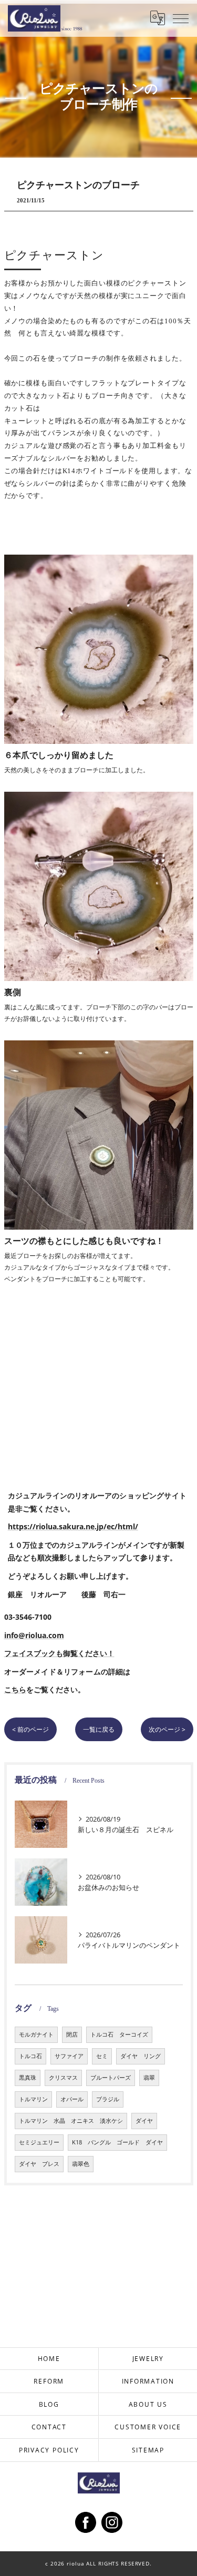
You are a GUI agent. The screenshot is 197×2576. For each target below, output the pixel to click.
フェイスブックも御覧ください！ (59, 1653)
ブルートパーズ (111, 2078)
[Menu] (181, 18)
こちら (15, 1689)
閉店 (72, 2035)
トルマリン (33, 2099)
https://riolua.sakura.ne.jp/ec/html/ (73, 1526)
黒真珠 (28, 2078)
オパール (72, 2099)
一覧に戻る (99, 1729)
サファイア (69, 2056)
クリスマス (63, 2078)
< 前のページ (30, 1729)
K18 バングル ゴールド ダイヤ (117, 2142)
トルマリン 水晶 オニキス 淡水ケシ (71, 2121)
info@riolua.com (34, 1635)
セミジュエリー (39, 2142)
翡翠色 (81, 2164)
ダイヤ (144, 2121)
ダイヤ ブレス (39, 2164)
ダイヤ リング (141, 2056)
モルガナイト (36, 2035)
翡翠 (149, 2078)
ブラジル (108, 2099)
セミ (102, 2056)
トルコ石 (30, 2056)
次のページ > (167, 1729)
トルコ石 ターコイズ (119, 2035)
